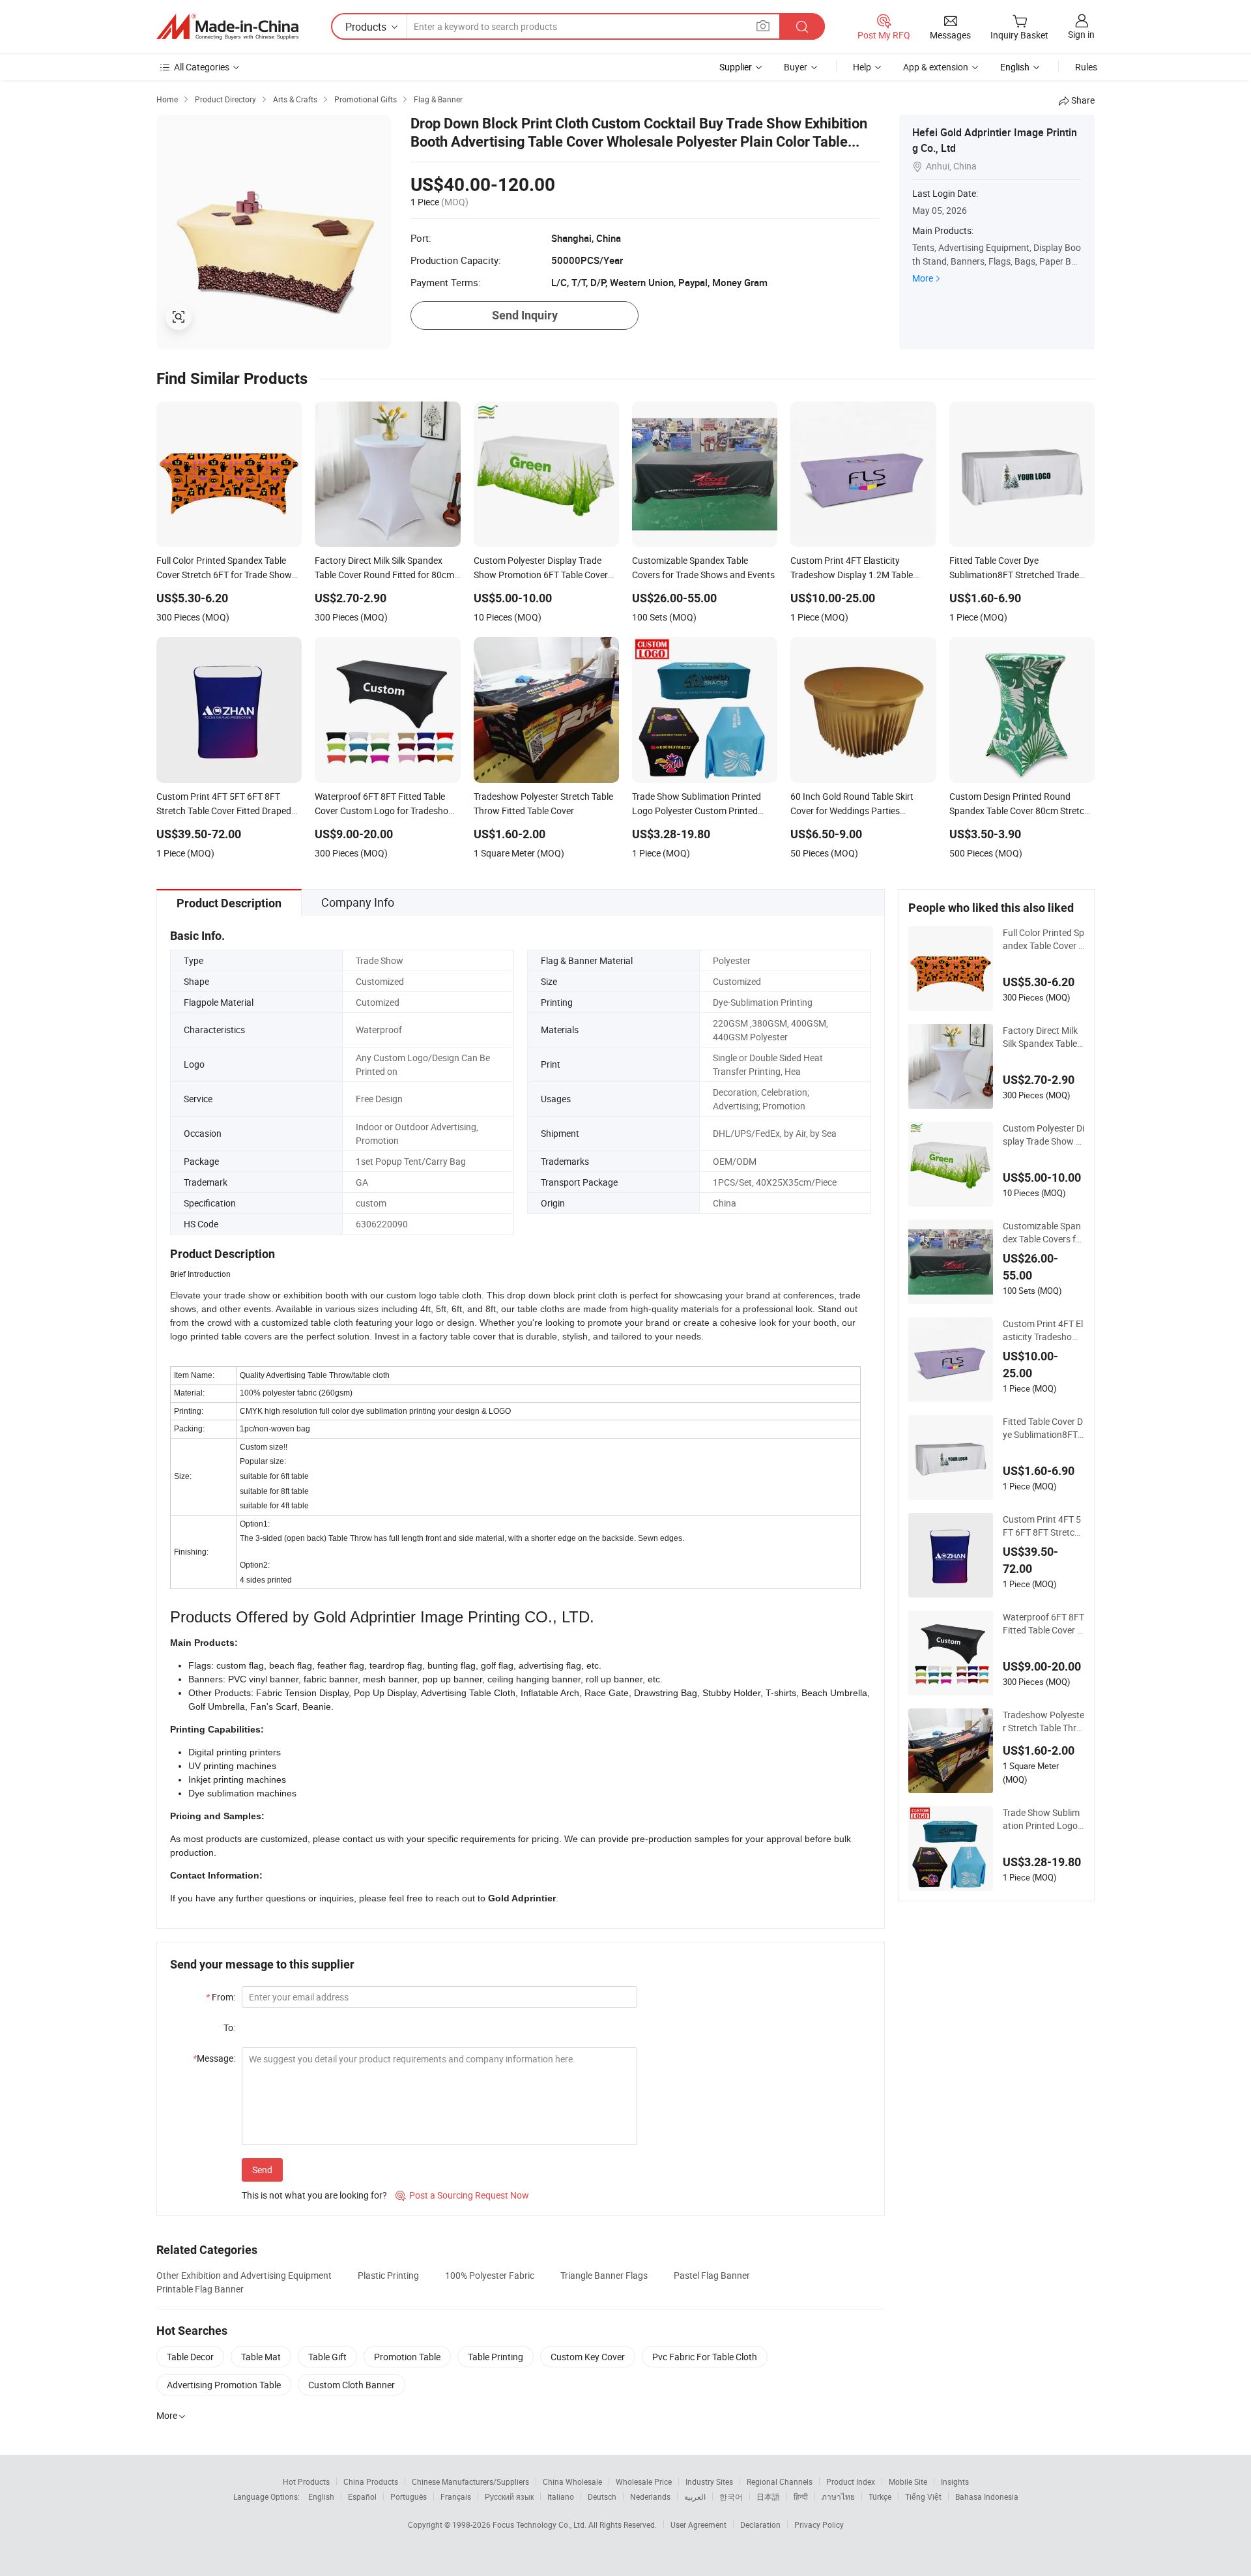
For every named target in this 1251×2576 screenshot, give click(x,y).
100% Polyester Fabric (490, 2275)
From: (221, 1997)
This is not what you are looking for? (314, 2195)
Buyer (796, 67)
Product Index (851, 2481)
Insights (955, 2481)
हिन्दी (801, 2496)
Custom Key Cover (588, 2357)
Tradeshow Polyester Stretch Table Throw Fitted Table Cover (1043, 1721)
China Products (371, 2481)
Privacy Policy (819, 2525)
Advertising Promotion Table (224, 2385)
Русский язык (509, 2496)
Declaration (760, 2525)
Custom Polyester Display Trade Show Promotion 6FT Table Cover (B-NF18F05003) (1043, 1135)
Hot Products (306, 2481)
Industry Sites (709, 2481)
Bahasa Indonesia (987, 2496)
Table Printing (496, 2357)
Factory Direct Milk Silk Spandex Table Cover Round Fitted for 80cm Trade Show (1042, 1037)
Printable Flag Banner (200, 2289)
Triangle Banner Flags (604, 2275)
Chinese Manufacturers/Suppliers (470, 2481)
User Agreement (698, 2525)
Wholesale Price (644, 2481)
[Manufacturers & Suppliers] (227, 27)
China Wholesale (572, 2481)
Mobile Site (908, 2481)
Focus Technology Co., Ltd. (540, 2525)
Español (362, 2496)
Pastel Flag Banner (712, 2275)
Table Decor (190, 2357)
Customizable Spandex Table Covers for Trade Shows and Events (1043, 1233)
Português (409, 2496)
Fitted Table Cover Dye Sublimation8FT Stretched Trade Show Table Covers (1043, 1428)
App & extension (936, 67)
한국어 (731, 2496)
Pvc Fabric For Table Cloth (705, 2357)
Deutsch (602, 2496)
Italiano (561, 2496)
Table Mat (261, 2357)
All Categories (202, 67)
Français (456, 2496)
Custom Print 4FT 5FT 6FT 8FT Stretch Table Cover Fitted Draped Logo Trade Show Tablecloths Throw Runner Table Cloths (1043, 1526)
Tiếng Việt (923, 2496)
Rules (1086, 67)
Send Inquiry (525, 315)
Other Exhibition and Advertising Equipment (244, 2275)
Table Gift (327, 2357)
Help (862, 67)
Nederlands (650, 2496)
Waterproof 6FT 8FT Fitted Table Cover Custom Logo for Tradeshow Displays (1043, 1624)
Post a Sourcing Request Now (462, 2195)
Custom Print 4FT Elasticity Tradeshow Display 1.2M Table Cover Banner (1043, 1330)
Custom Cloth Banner (352, 2385)
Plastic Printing (388, 2275)
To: (229, 2027)
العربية (695, 2496)
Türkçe (880, 2496)
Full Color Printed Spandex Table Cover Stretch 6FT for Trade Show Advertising (1043, 939)
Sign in (1081, 34)
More (923, 278)
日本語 (768, 2496)
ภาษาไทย (838, 2496)
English (321, 2496)
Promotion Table (407, 2357)
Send (262, 2170)
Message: (214, 2058)
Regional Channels (780, 2481)
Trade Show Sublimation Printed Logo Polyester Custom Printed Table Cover (1042, 1819)
